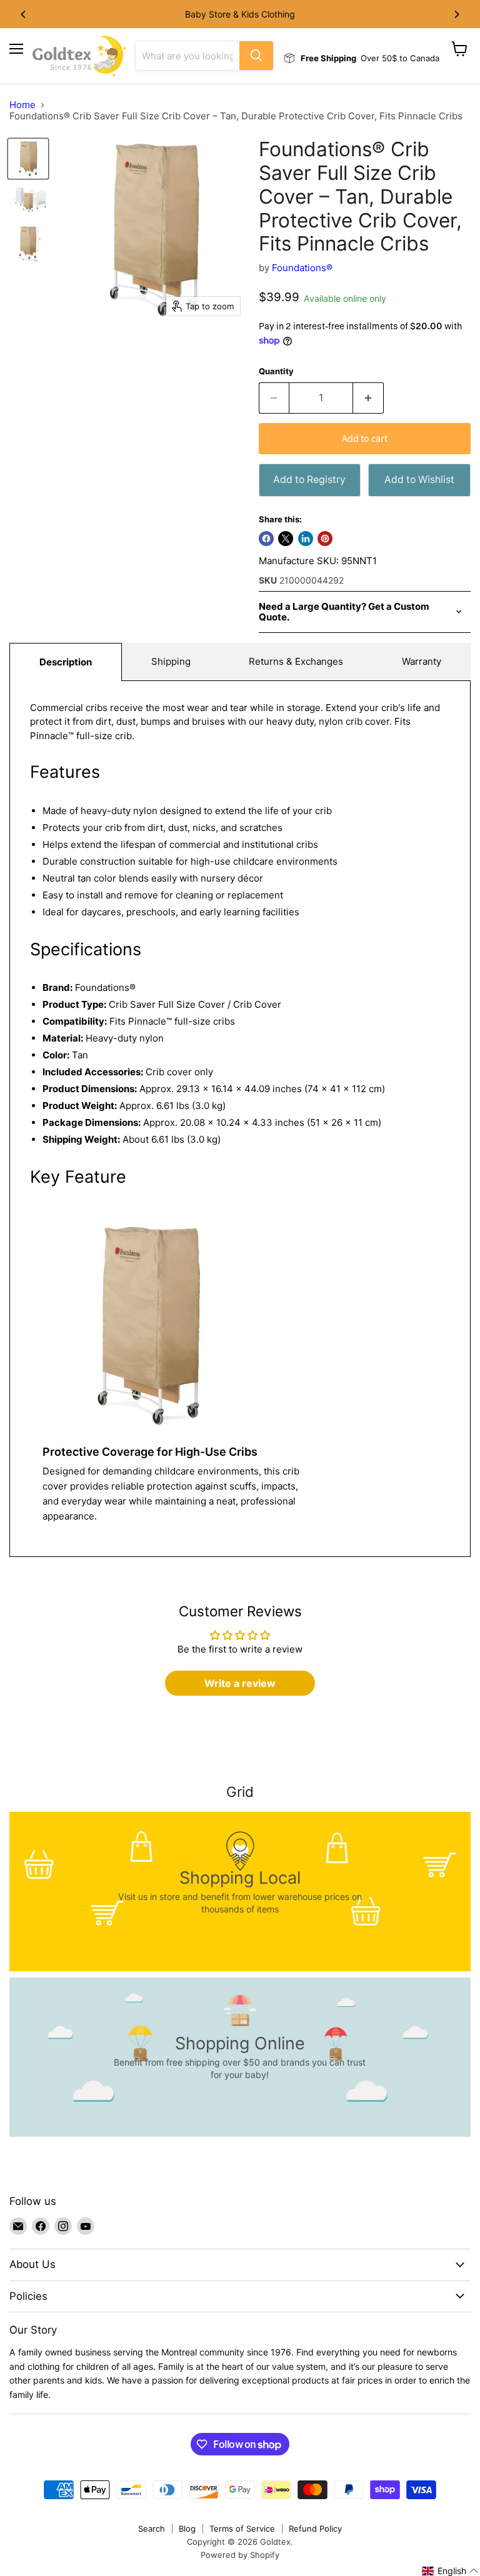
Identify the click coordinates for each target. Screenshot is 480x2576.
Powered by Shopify (240, 2555)
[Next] (456, 14)
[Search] (256, 56)
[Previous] (24, 14)
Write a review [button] (240, 1683)
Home (22, 105)
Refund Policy (315, 2529)
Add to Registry (309, 480)
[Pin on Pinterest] (325, 539)
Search (152, 2529)
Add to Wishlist (419, 480)
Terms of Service (242, 2529)
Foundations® (302, 268)
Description (66, 662)
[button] (450, 2571)
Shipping (171, 661)
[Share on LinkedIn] (306, 539)
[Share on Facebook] (266, 539)
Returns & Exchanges (296, 661)
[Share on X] (286, 539)
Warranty (422, 661)
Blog (187, 2529)
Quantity (276, 371)
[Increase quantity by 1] (368, 398)
